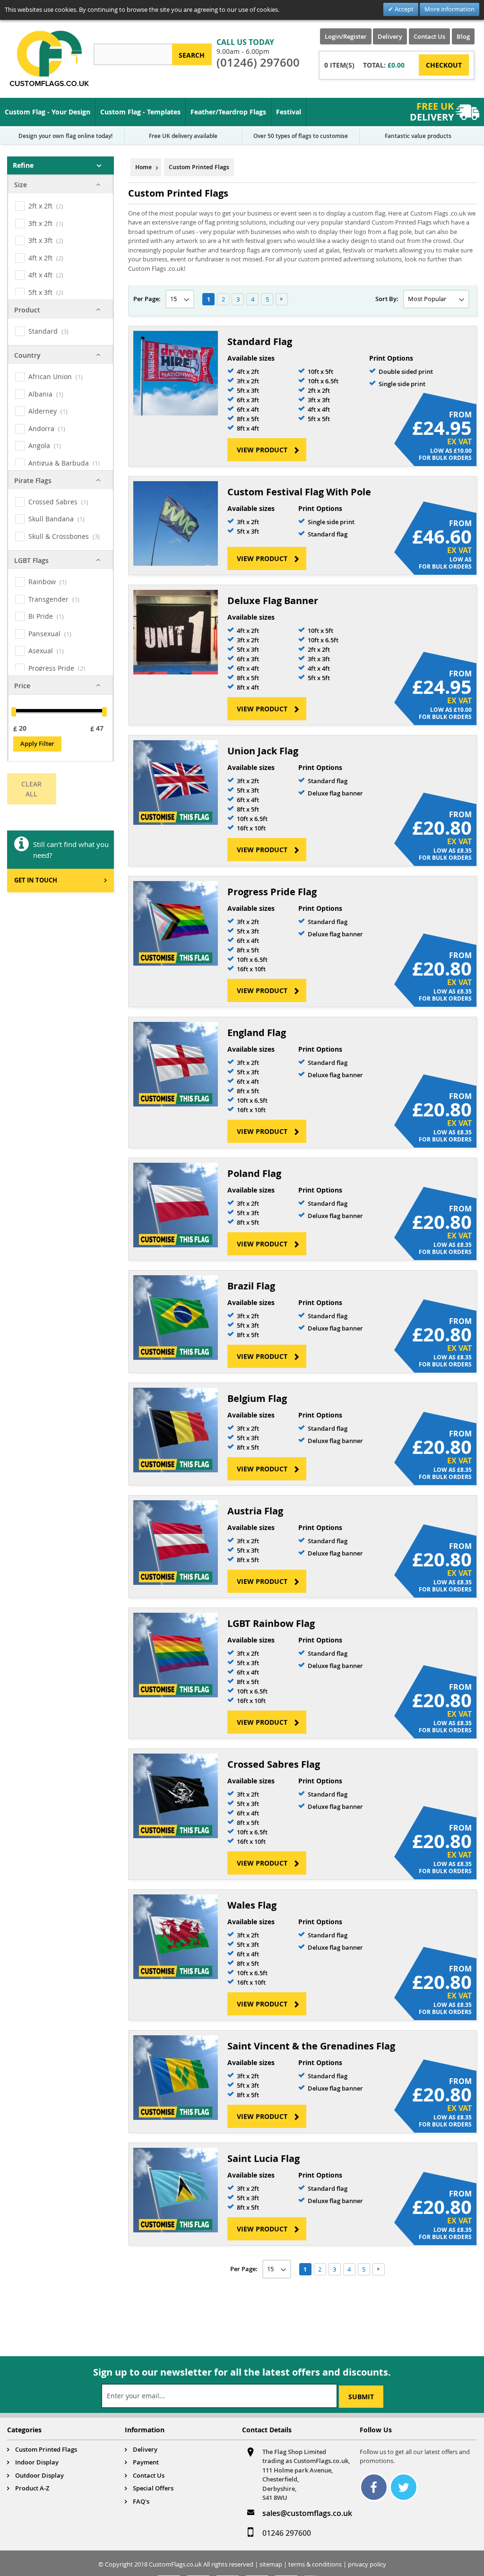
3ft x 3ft (40, 240)
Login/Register (346, 36)
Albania (40, 394)
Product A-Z (32, 2488)
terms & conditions (315, 2564)
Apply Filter (37, 743)
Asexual (41, 651)
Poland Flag (254, 1173)
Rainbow (42, 582)
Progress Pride (51, 668)
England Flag (257, 1033)
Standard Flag (260, 341)
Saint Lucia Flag (264, 2158)
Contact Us (429, 36)
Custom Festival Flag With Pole (299, 492)
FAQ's (141, 2501)
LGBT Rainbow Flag (271, 1623)
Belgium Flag (257, 1398)
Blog (463, 36)
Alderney (43, 411)
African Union (50, 376)
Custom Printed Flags (46, 2449)
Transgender (48, 599)
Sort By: (387, 299)
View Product (262, 450)
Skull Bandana (51, 519)
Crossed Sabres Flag (274, 1764)
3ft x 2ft (40, 223)
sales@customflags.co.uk (307, 2513)
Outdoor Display (39, 2475)
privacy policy (367, 2564)
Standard (43, 331)
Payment (146, 2462)
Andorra (41, 428)
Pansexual (44, 634)
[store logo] (49, 58)
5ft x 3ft (40, 292)
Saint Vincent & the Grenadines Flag (311, 2046)
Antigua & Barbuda (59, 463)
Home (143, 167)
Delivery (390, 36)
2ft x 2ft (40, 206)
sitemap (271, 2564)
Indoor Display (37, 2462)
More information (449, 9)
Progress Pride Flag (272, 892)
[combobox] (133, 54)
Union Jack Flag (263, 751)
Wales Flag (252, 1905)
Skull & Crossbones (59, 536)
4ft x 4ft (40, 275)
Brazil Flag (251, 1286)
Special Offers (153, 2488)
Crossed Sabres (53, 502)
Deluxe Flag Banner (273, 601)
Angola (39, 445)
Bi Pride (41, 616)
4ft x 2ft (40, 258)
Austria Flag (255, 1511)
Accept (403, 9)
